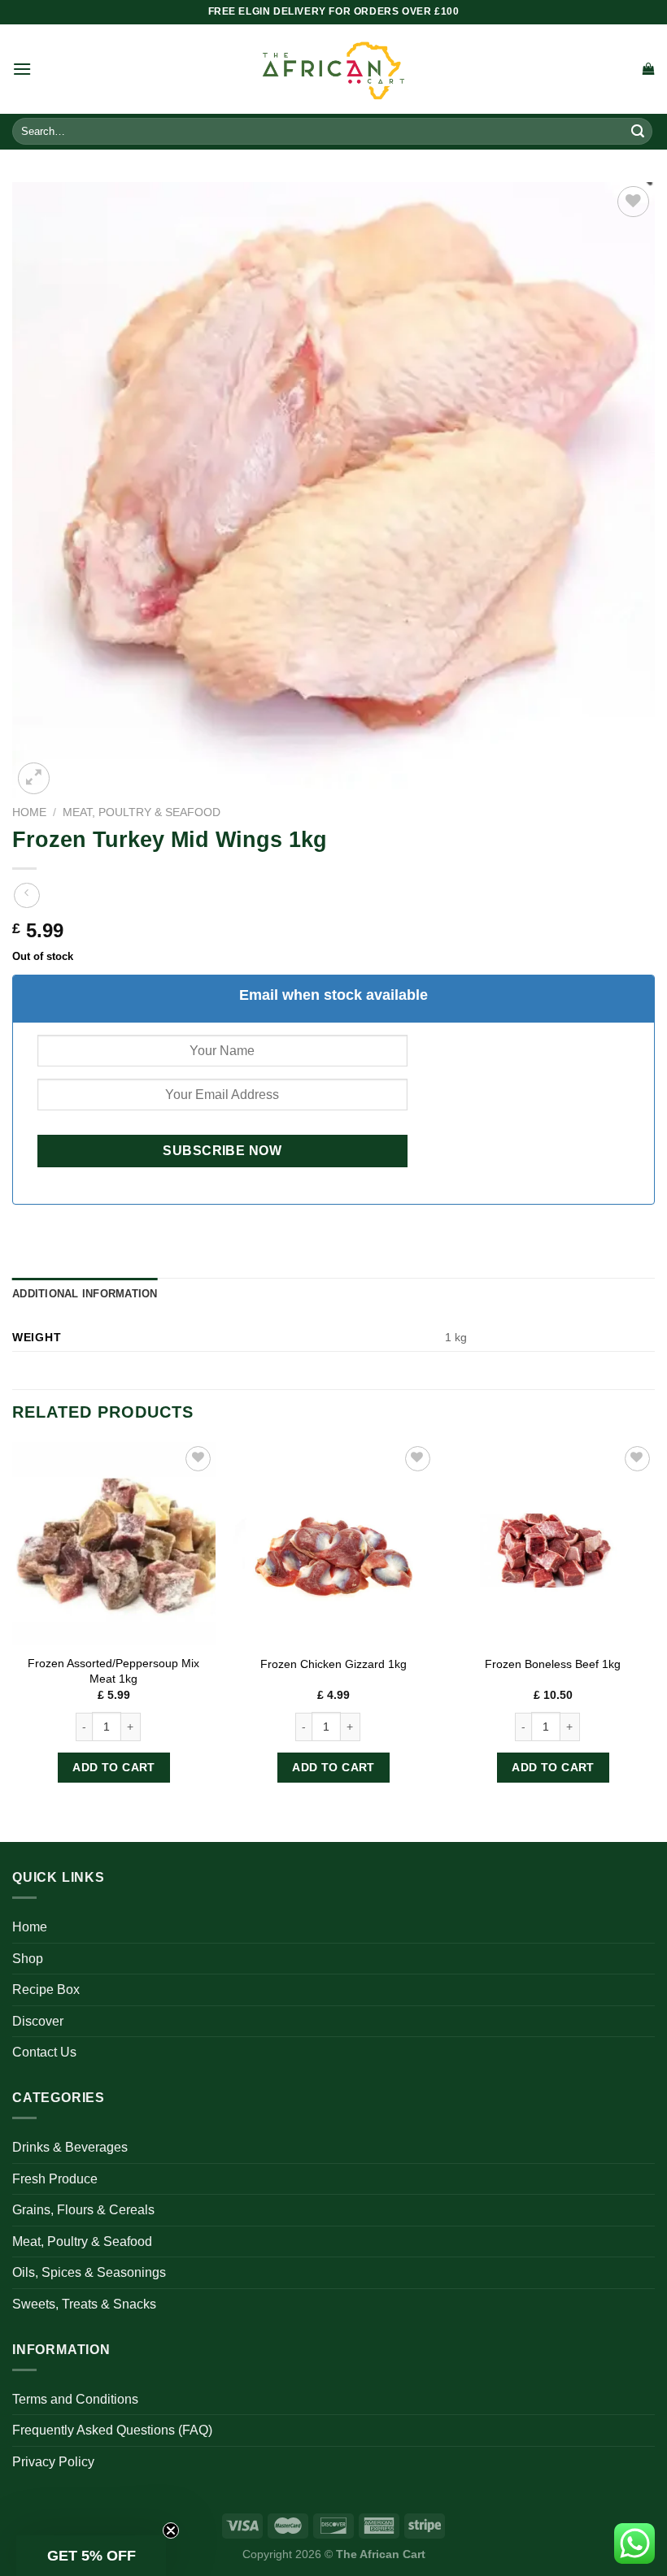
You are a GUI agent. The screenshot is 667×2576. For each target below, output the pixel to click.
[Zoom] (34, 778)
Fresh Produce (55, 2179)
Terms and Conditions (75, 2399)
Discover (38, 2021)
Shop (28, 1959)
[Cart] (649, 69)
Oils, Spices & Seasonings (89, 2272)
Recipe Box (46, 1990)
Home (29, 812)
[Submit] (638, 132)
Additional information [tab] (85, 1294)
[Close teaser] (171, 2530)
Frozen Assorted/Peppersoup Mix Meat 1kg (113, 1671)
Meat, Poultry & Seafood (142, 812)
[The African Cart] (334, 69)
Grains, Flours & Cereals (83, 2210)
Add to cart (114, 1767)
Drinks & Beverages (70, 2147)
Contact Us (44, 2052)
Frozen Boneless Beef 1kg (553, 1664)
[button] (91, 2556)
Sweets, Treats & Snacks (84, 2304)
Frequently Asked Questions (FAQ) (112, 2430)
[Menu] (22, 69)
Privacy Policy (53, 2462)
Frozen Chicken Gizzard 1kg (333, 1664)
